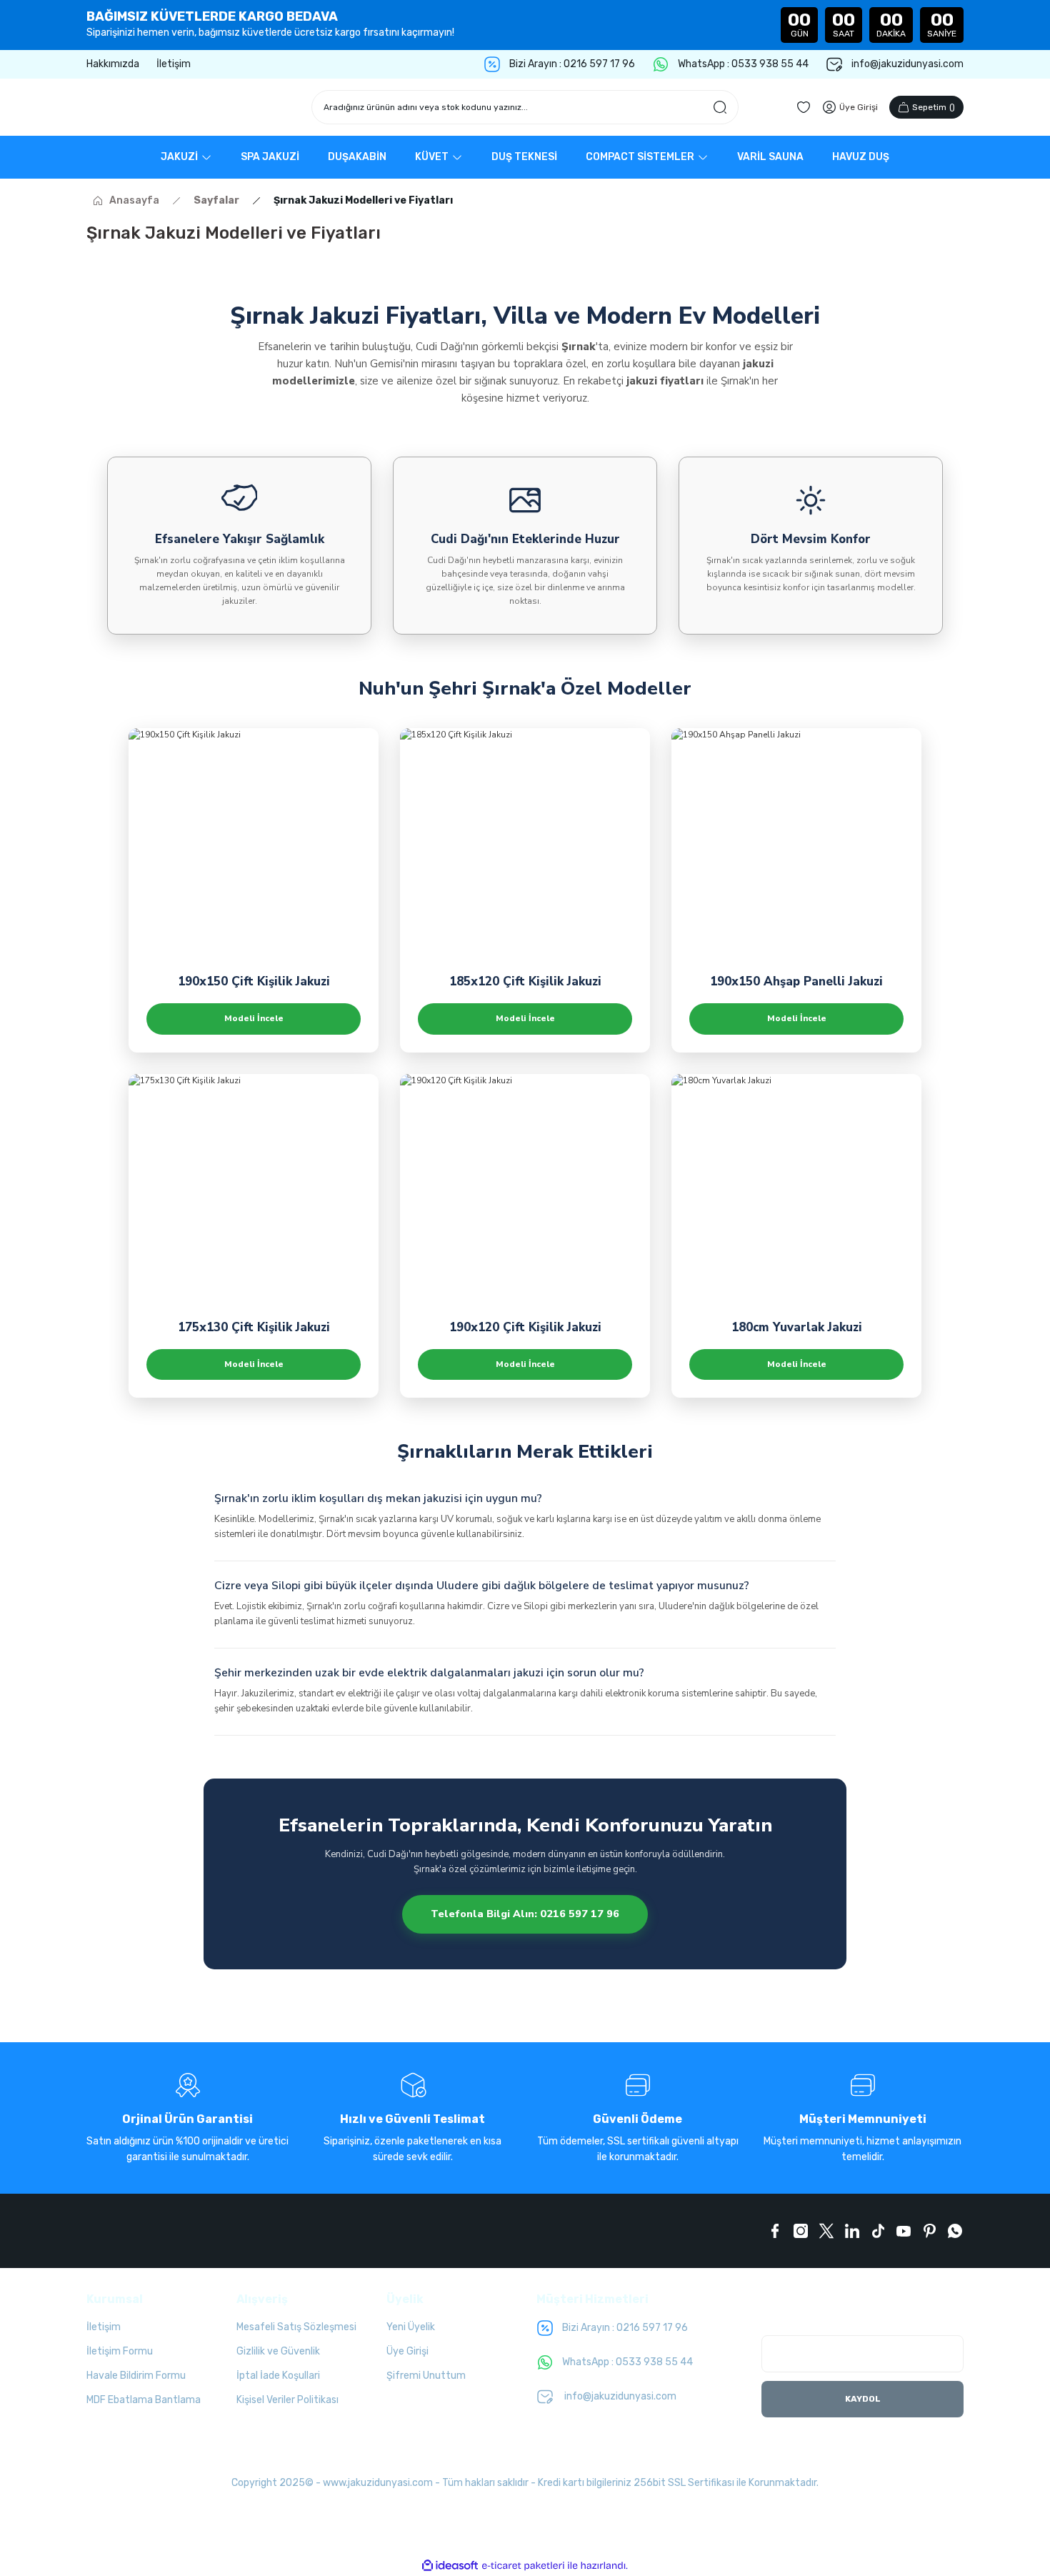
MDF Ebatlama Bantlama (144, 2400)
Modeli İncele (254, 1018)
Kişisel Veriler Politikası (287, 2400)
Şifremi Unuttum (426, 2376)
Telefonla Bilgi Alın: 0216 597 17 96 (525, 1914)
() (934, 107)
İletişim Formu (120, 2351)
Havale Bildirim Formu (136, 2376)
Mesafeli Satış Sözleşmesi (296, 2327)
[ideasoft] (450, 2566)
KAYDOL (863, 2399)
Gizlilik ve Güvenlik (278, 2351)
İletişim (104, 2327)
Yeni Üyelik (411, 2327)
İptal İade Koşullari (278, 2376)
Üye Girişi (407, 2351)
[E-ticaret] (523, 2565)
